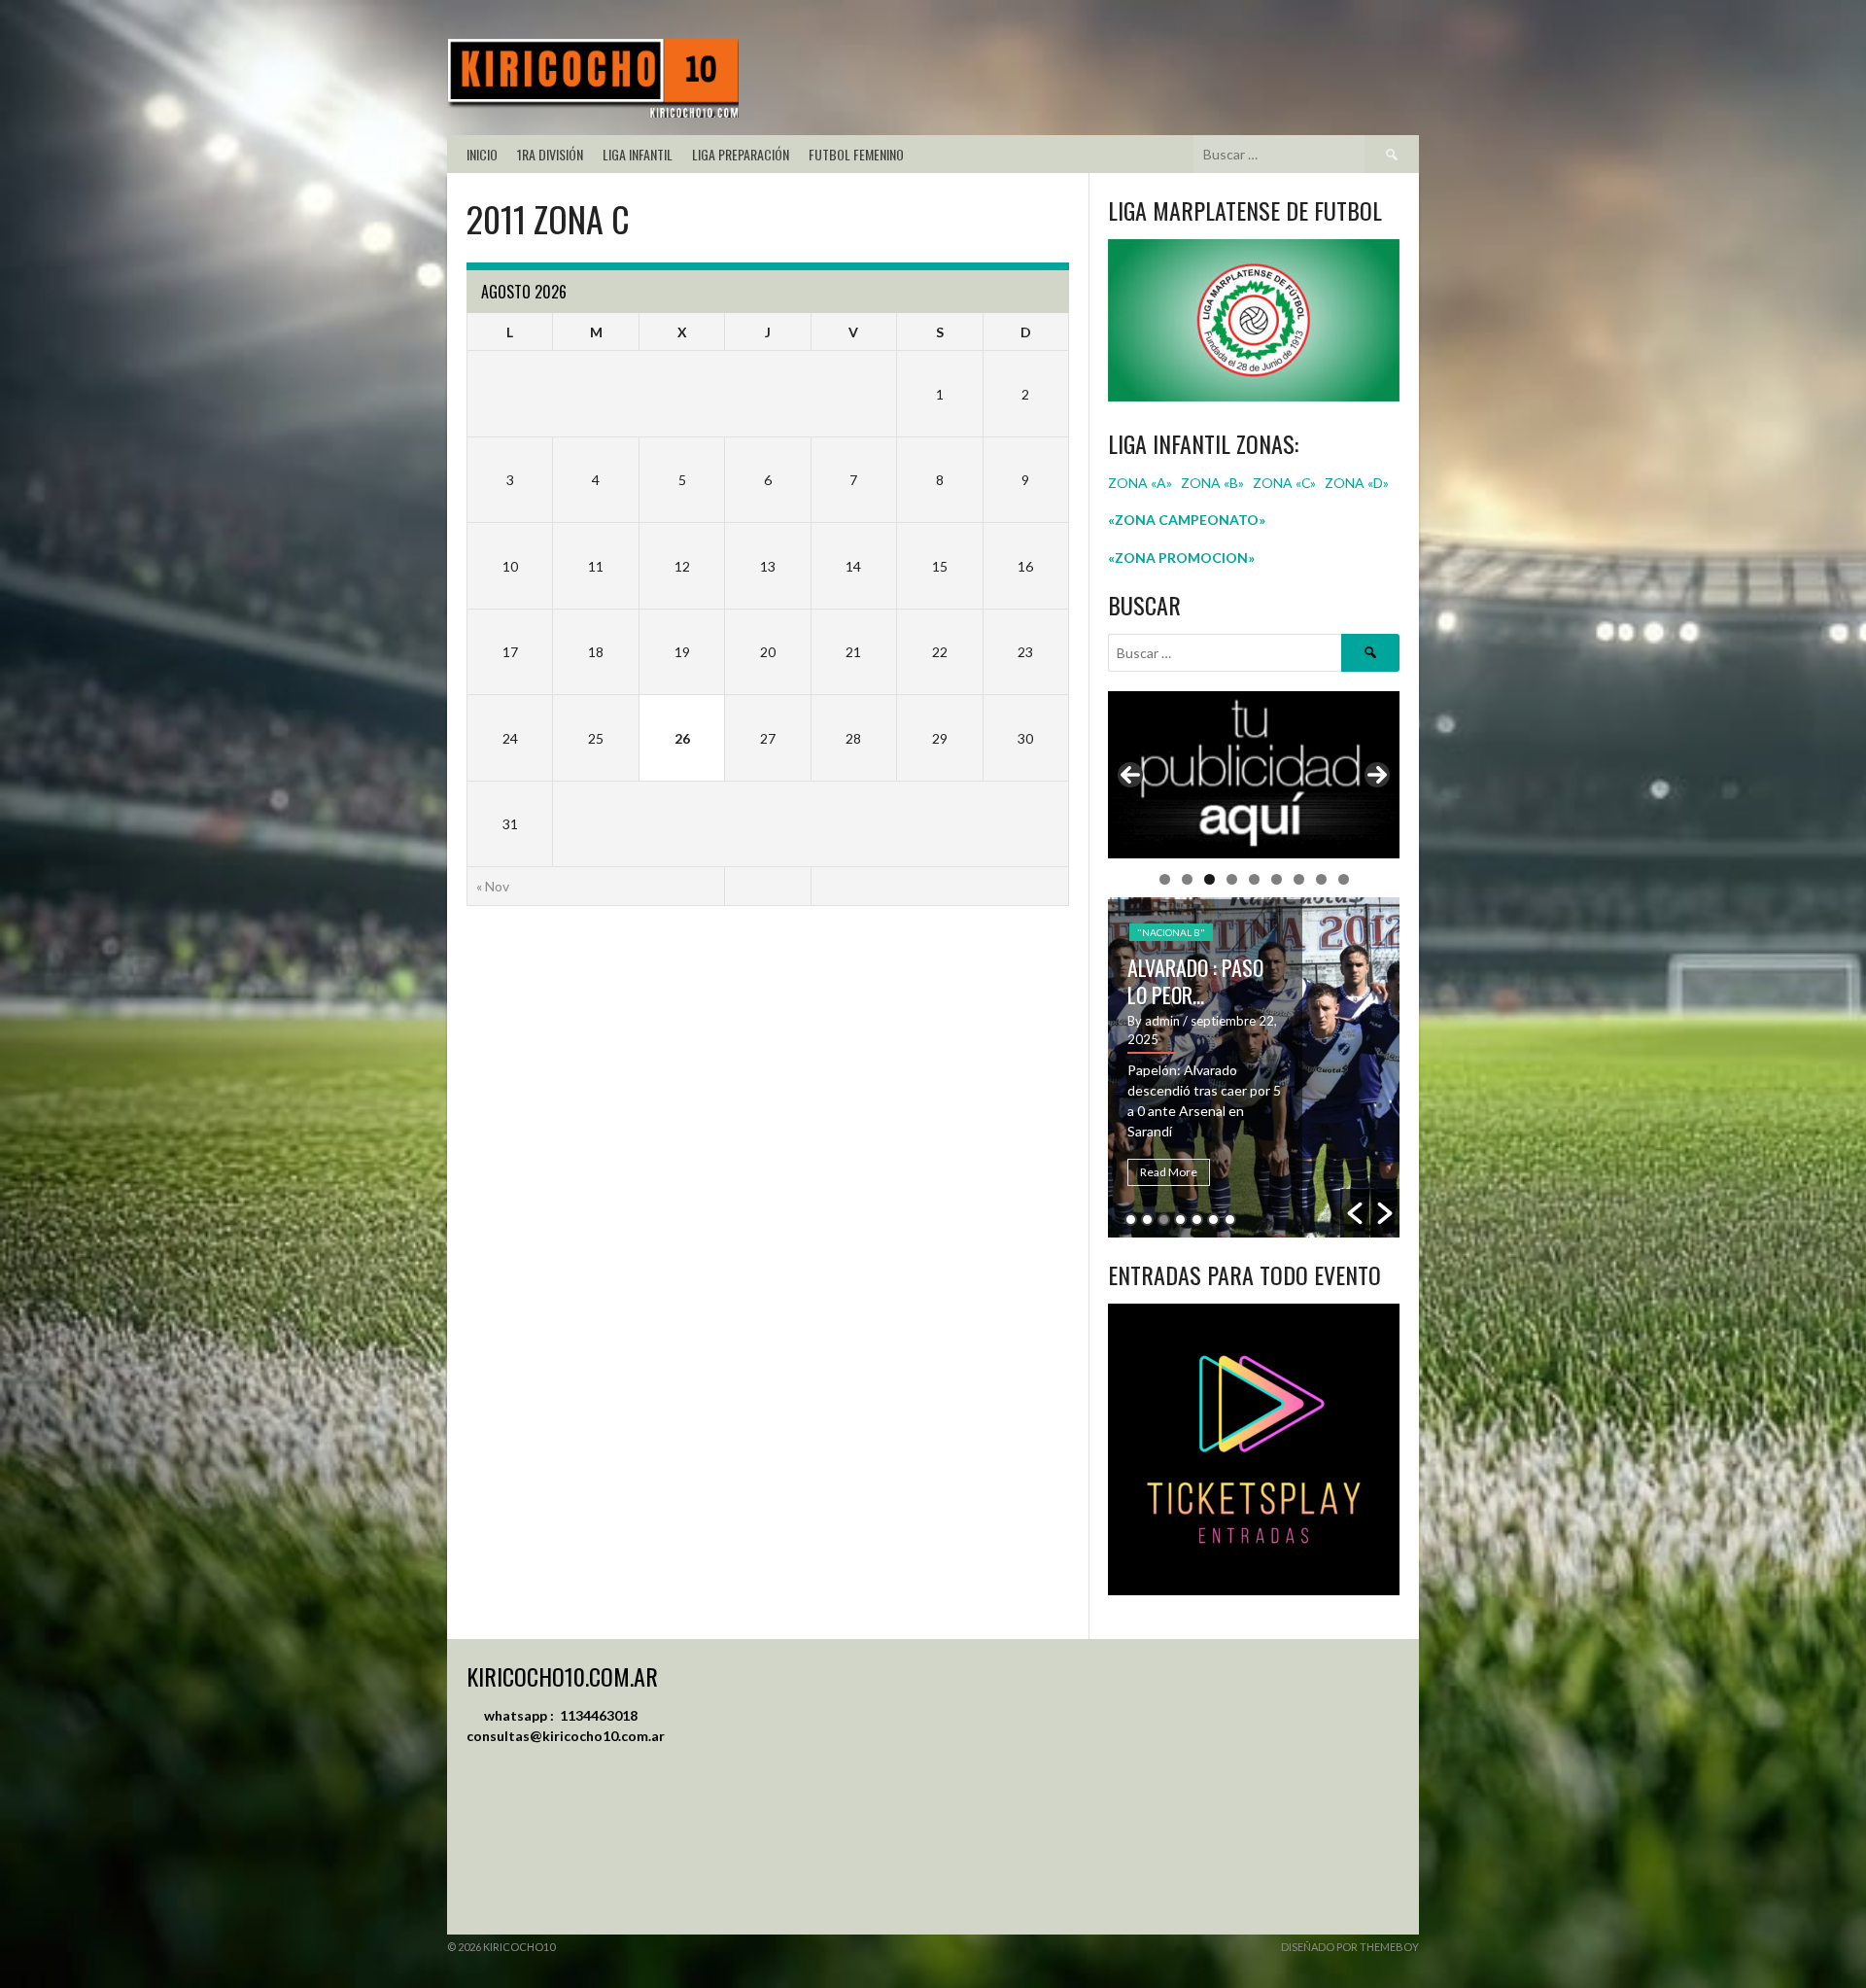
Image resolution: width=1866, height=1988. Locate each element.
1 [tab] (1165, 879)
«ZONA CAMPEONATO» (1187, 520)
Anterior (1130, 775)
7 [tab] (1299, 879)
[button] (1355, 1213)
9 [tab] (1344, 879)
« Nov (493, 886)
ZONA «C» (1284, 483)
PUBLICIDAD (1273, 937)
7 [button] (1230, 1220)
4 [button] (1180, 1220)
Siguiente (1377, 775)
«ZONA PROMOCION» (1181, 558)
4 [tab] (1232, 879)
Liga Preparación (741, 154)
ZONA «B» (1212, 483)
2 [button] (1147, 1220)
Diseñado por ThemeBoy (1350, 1947)
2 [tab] (1187, 879)
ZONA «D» (1358, 483)
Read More (1276, 1172)
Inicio (482, 154)
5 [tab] (1254, 879)
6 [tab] (1277, 879)
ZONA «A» (1140, 483)
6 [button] (1213, 1220)
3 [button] (1164, 1220)
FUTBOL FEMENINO (856, 154)
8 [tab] (1321, 879)
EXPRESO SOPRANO (1310, 972)
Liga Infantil (638, 154)
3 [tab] (1209, 879)
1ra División (550, 154)
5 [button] (1197, 1220)
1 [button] (1131, 1220)
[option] (1361, 1067)
